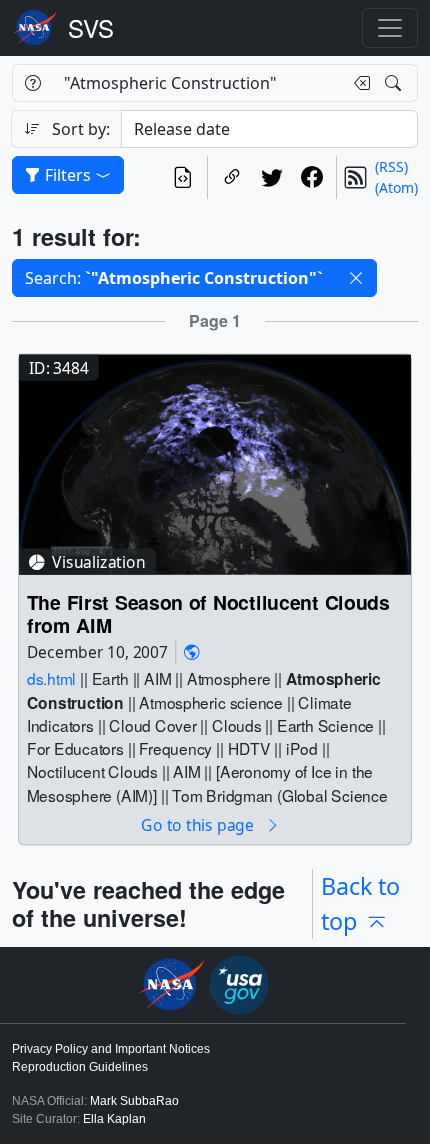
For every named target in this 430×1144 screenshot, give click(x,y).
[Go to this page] (215, 462)
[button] (356, 278)
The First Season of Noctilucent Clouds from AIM (208, 613)
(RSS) (391, 166)
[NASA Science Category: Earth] (192, 652)
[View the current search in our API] (183, 177)
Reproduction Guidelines (80, 1067)
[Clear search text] (358, 83)
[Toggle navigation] (390, 28)
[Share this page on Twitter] (272, 177)
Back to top (360, 903)
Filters (68, 175)
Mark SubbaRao (134, 1101)
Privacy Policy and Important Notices (111, 1049)
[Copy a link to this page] (232, 177)
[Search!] (395, 83)
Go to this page (199, 824)
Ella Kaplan (114, 1119)
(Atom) (396, 187)
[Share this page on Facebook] (312, 177)
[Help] (32, 83)
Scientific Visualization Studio (91, 28)
